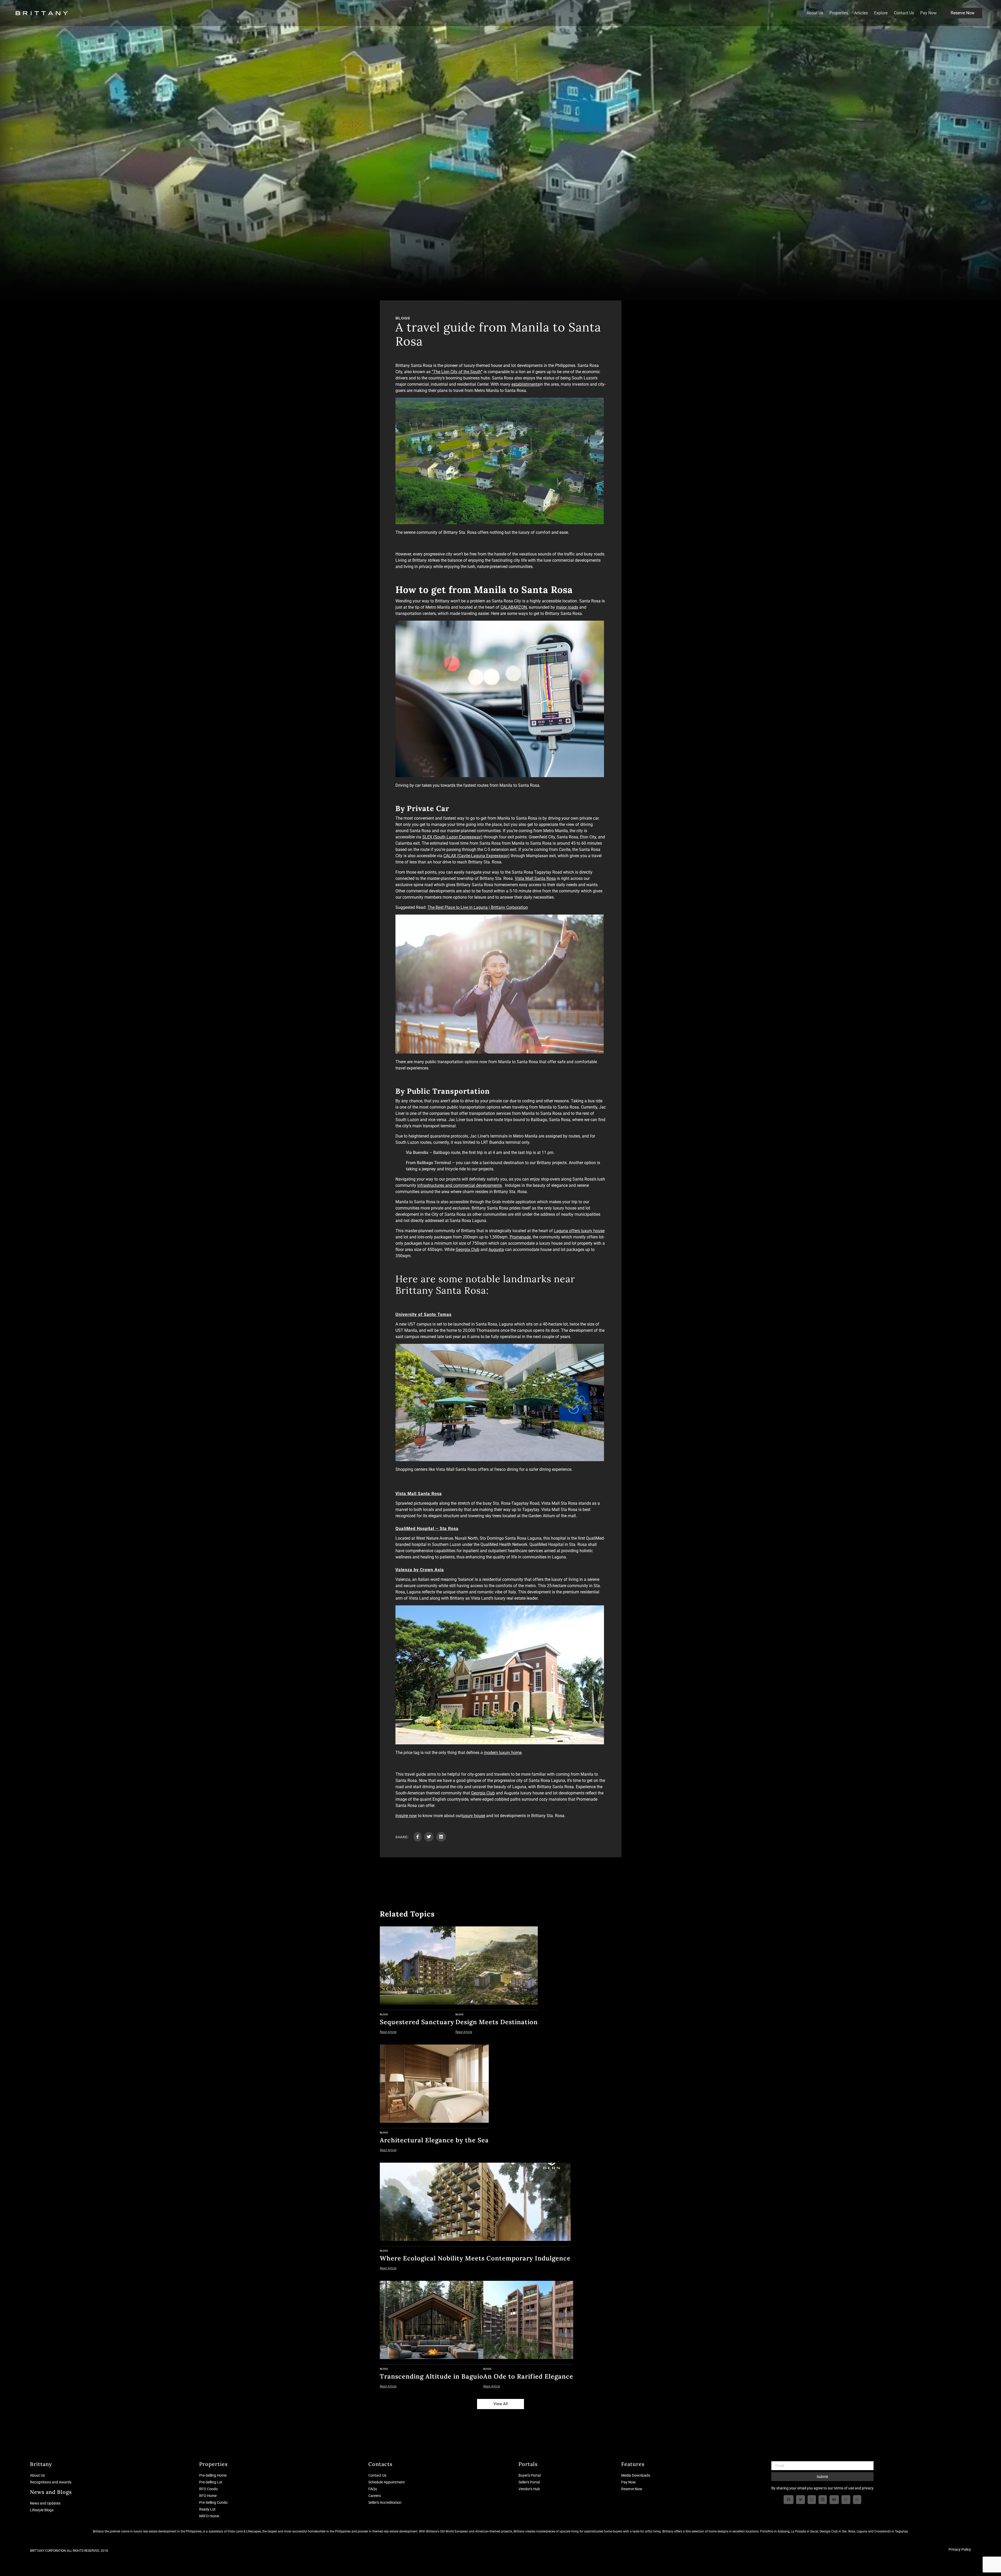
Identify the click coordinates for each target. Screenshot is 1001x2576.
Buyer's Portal (530, 2475)
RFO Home (208, 2496)
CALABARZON (514, 607)
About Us (815, 13)
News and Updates (45, 2503)
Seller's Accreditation (385, 2502)
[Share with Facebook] (418, 1837)
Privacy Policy (960, 2549)
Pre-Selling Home (213, 2475)
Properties (839, 13)
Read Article (388, 2032)
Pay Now (928, 13)
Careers (375, 2496)
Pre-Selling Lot (211, 2482)
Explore (881, 13)
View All (501, 2404)
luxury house (473, 1816)
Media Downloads (636, 2475)
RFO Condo (208, 2489)
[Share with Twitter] (429, 1837)
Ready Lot (207, 2509)
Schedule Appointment (387, 2482)
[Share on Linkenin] (441, 1837)
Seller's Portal (529, 2482)
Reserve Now (963, 13)
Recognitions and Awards (51, 2482)
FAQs (373, 2489)
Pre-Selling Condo (213, 2502)
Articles (861, 13)
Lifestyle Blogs (42, 2510)
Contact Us (904, 13)
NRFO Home (209, 2516)
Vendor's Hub (529, 2489)
